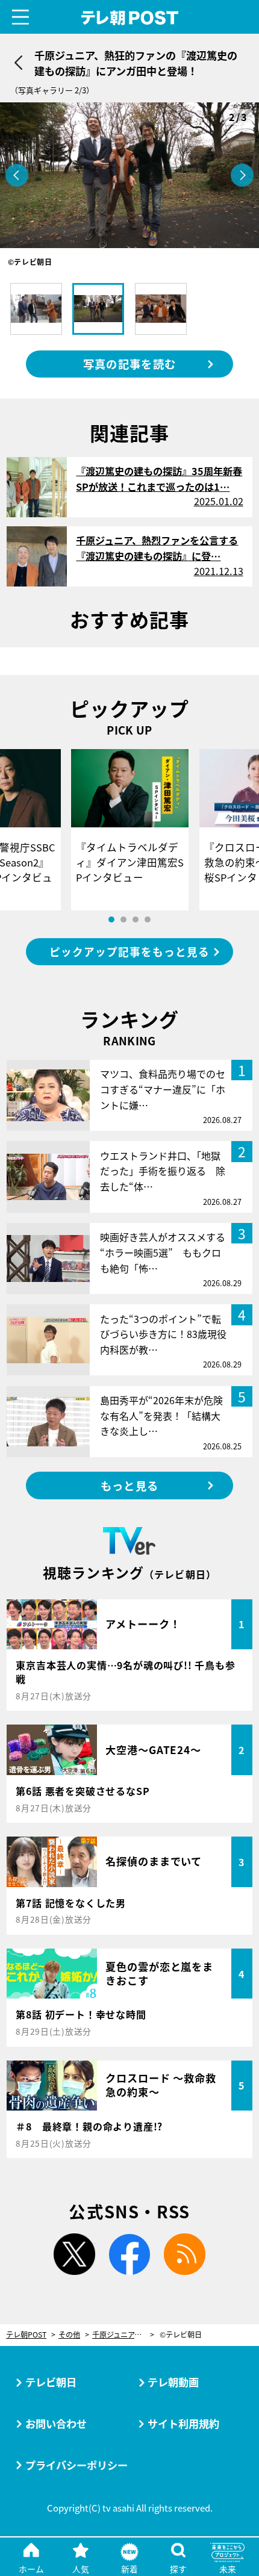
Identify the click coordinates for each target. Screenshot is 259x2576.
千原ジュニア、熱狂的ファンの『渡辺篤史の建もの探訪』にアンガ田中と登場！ (123, 2335)
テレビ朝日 (51, 2382)
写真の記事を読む (129, 364)
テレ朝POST (129, 18)
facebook (130, 2254)
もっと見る (129, 1486)
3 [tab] (136, 919)
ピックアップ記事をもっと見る (129, 952)
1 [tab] (111, 919)
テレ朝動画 (173, 2382)
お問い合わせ (56, 2423)
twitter (74, 2254)
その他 (69, 2335)
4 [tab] (148, 919)
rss (185, 2254)
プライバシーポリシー (76, 2465)
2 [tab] (123, 919)
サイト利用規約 (183, 2423)
